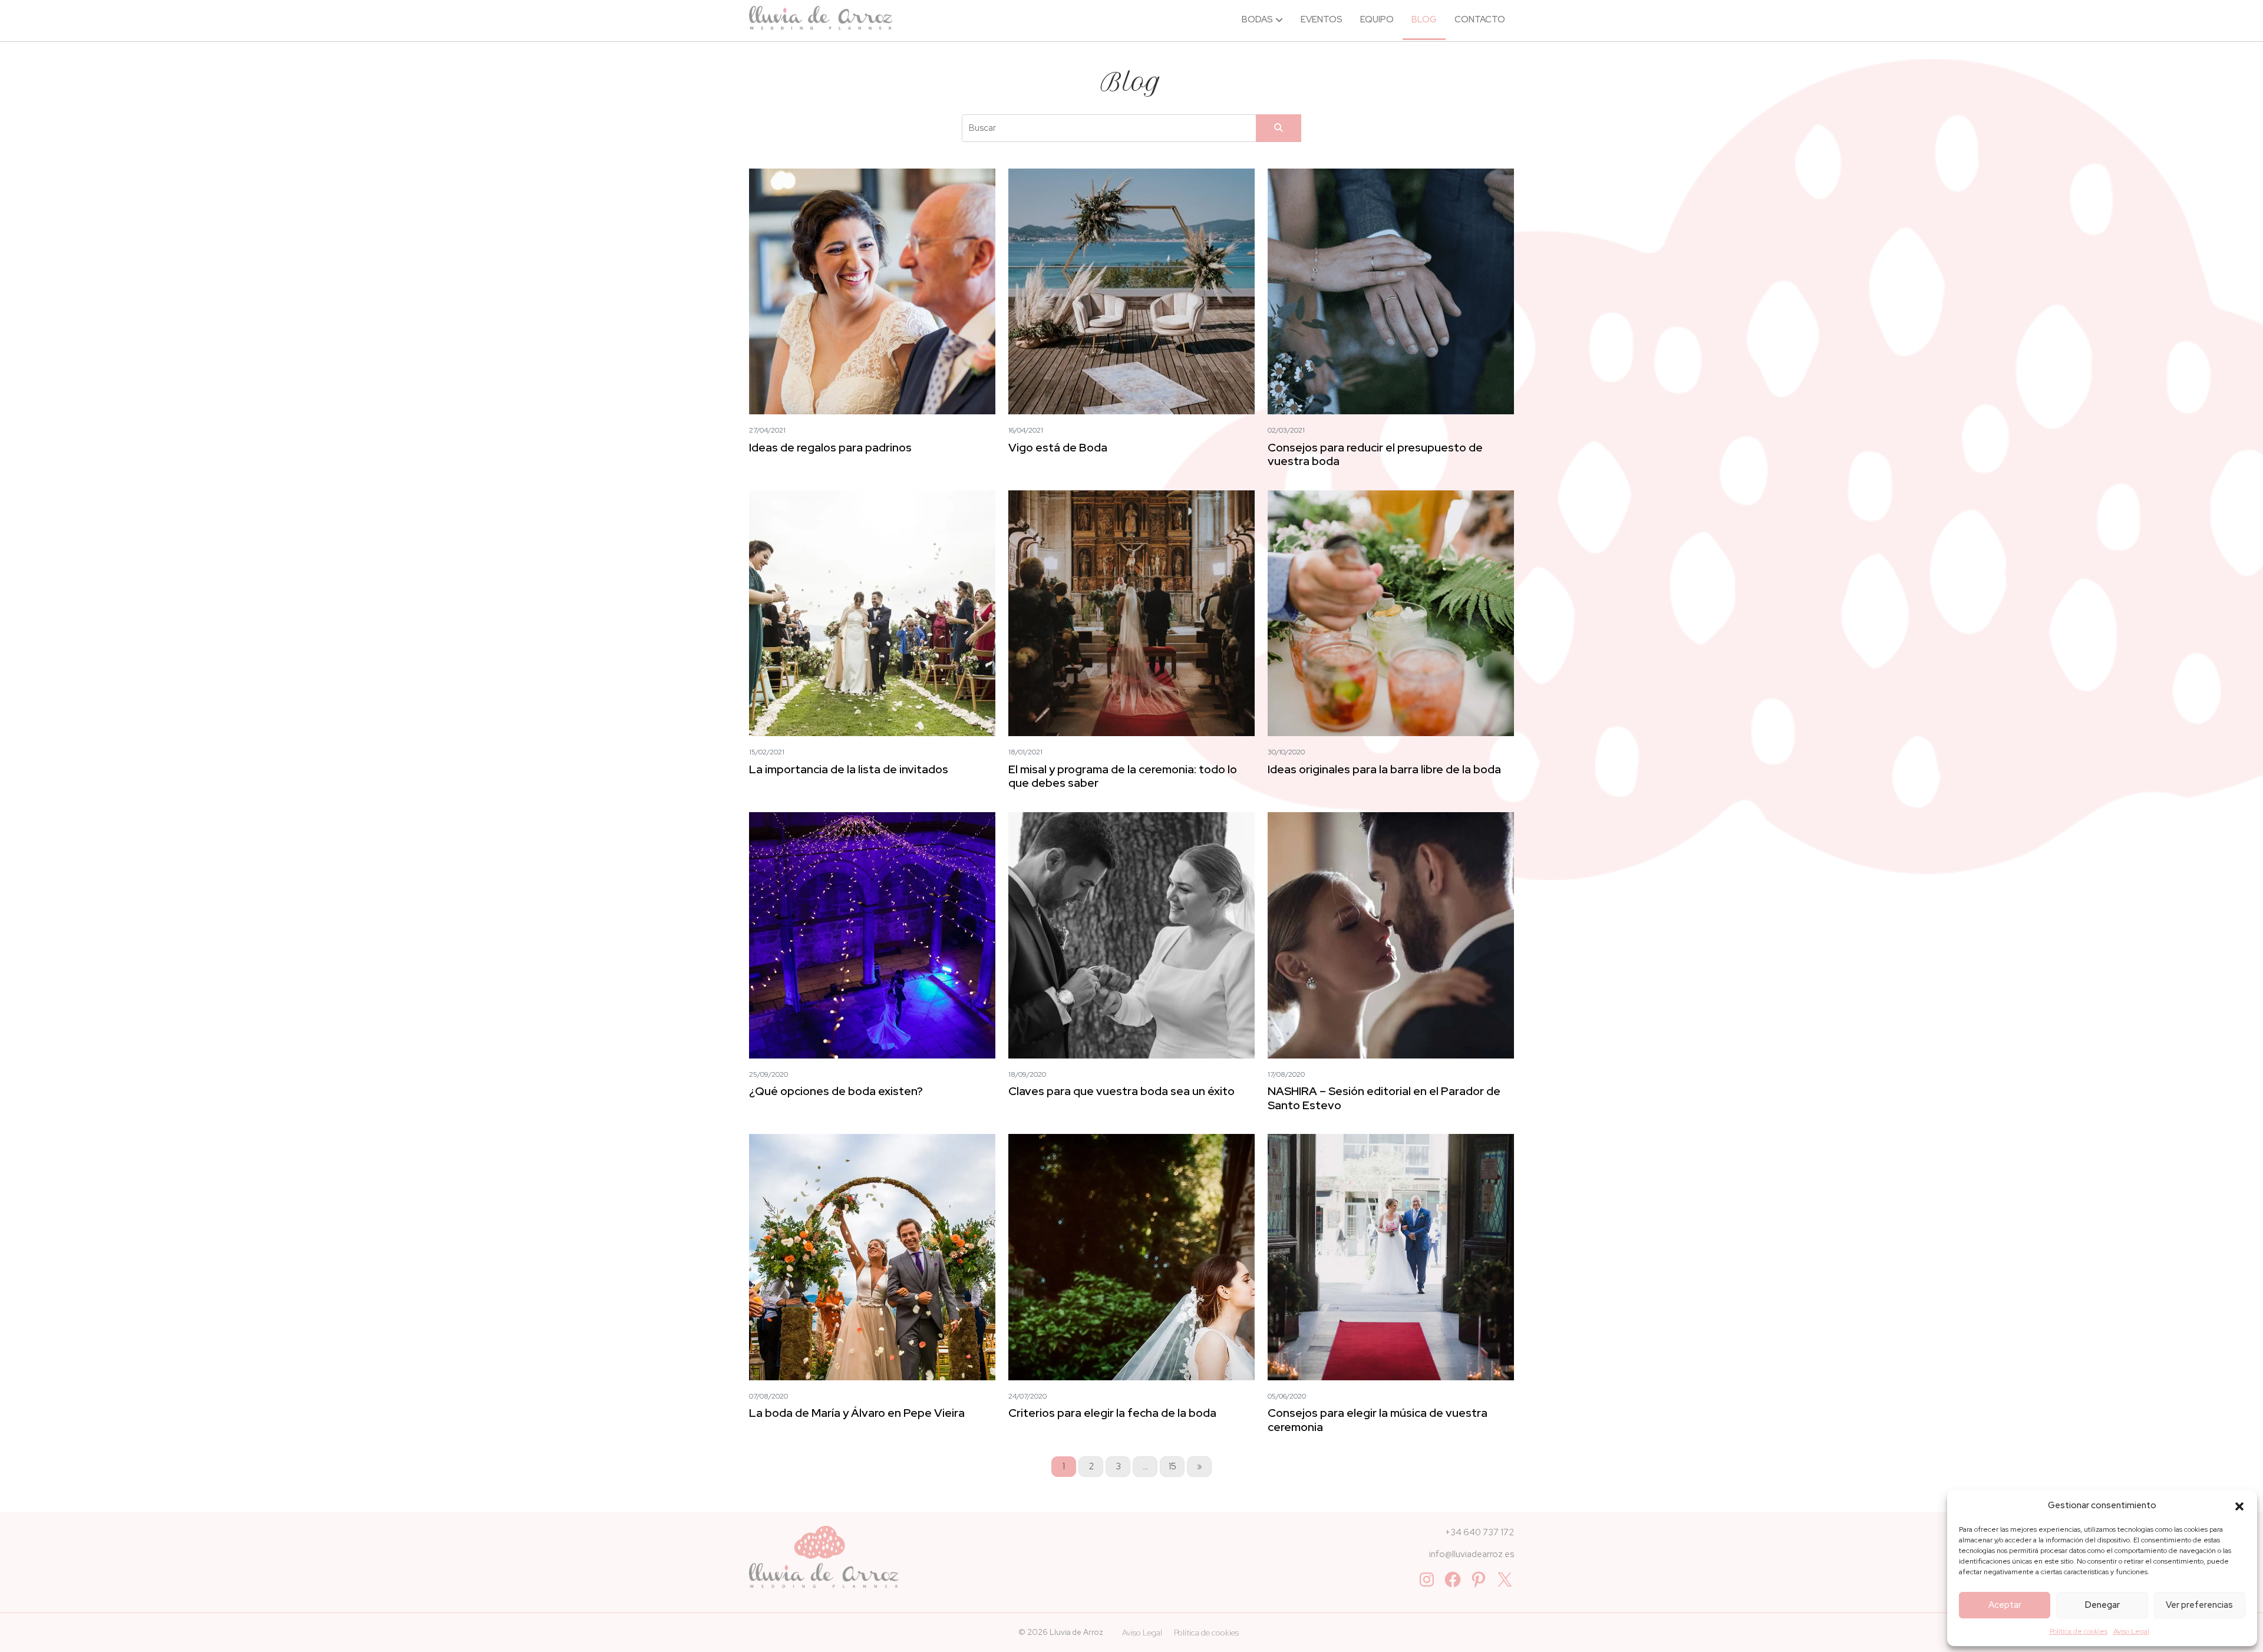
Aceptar (2005, 1605)
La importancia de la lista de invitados (849, 769)
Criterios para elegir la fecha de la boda (1112, 1413)
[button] (2239, 1505)
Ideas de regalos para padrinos (830, 447)
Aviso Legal (2131, 1631)
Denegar (2102, 1605)
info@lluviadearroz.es (1472, 1554)
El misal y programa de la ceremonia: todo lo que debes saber (1123, 776)
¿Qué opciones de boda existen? (836, 1091)
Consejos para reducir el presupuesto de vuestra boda (1375, 454)
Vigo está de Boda (1058, 447)
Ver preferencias (2199, 1605)
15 (1172, 1466)
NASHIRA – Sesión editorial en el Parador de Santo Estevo (1384, 1098)
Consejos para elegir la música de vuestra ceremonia (1378, 1419)
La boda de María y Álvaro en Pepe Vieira (857, 1413)
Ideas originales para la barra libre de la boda (1384, 769)
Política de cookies (2079, 1631)
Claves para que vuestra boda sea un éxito (1121, 1091)
